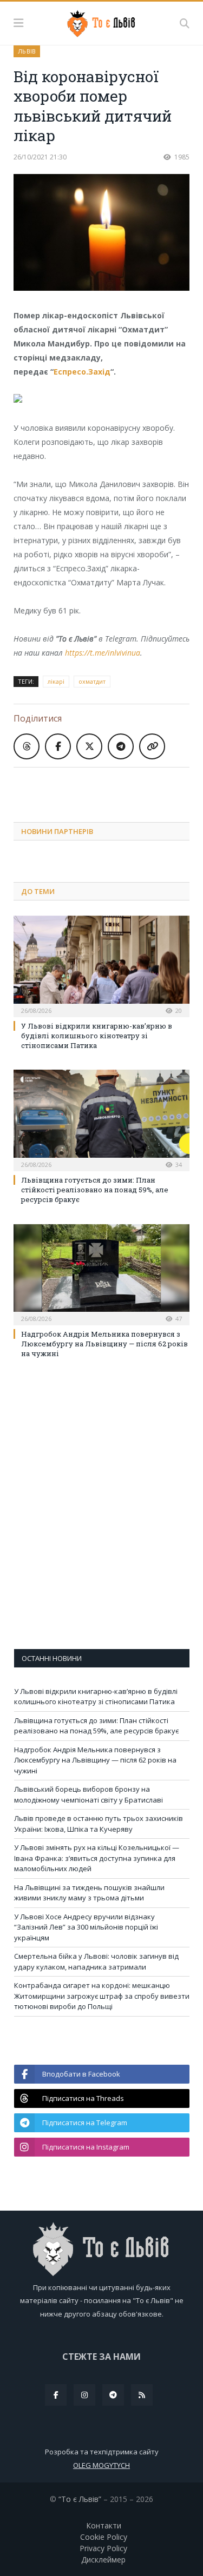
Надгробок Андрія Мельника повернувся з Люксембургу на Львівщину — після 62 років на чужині (104, 1344)
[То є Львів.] (101, 22)
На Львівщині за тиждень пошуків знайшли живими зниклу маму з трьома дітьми (89, 1893)
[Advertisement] (108, 786)
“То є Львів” (80, 2499)
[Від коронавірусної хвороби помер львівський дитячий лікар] (101, 234)
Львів (27, 51)
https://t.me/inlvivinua (103, 653)
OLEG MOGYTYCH (101, 2465)
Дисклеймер (103, 2560)
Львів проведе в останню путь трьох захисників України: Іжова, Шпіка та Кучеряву (99, 1824)
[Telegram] (113, 2395)
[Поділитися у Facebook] (58, 746)
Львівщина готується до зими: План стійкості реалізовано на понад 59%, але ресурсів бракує (95, 1190)
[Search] (185, 23)
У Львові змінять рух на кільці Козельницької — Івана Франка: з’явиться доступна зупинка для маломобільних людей (97, 1858)
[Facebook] (56, 2395)
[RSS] (142, 2395)
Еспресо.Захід (82, 372)
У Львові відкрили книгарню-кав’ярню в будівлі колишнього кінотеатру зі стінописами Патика (97, 1036)
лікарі (56, 681)
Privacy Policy (103, 2548)
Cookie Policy (104, 2537)
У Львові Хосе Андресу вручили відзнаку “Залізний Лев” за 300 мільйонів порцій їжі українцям (86, 1927)
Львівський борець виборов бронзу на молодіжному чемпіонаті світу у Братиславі (89, 1794)
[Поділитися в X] (89, 746)
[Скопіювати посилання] (152, 746)
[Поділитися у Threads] (27, 746)
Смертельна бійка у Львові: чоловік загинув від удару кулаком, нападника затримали (96, 1961)
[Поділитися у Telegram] (121, 746)
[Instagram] (84, 2395)
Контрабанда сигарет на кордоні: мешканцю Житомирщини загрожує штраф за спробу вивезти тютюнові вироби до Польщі (102, 1996)
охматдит (92, 681)
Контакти (104, 2525)
